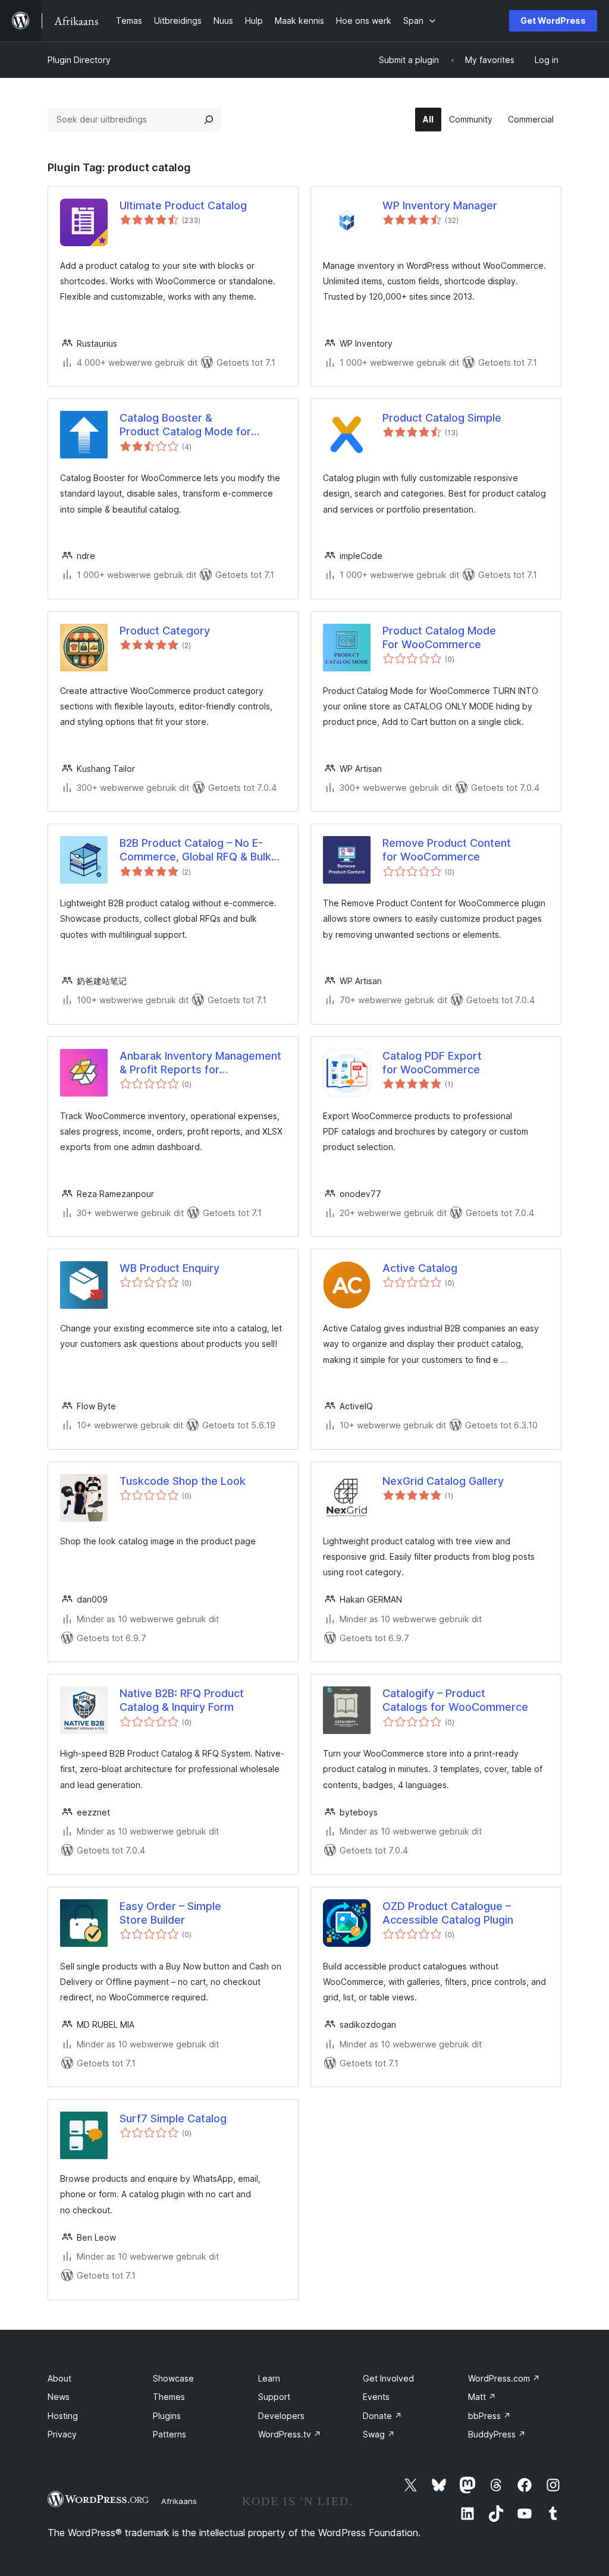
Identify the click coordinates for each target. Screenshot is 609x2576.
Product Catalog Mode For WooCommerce (439, 637)
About (59, 2378)
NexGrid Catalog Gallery (443, 1481)
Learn (269, 2378)
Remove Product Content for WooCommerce (447, 850)
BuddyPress (497, 2434)
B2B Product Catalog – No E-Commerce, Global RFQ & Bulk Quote (195, 850)
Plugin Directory (79, 60)
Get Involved (388, 2378)
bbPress (489, 2416)
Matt (482, 2397)
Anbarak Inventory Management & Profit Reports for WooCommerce (200, 1063)
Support (274, 2397)
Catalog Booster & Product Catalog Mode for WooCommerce (185, 425)
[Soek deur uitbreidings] (209, 120)
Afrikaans (179, 2501)
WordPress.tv (290, 2434)
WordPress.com (504, 2378)
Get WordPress (553, 21)
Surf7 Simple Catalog (173, 2118)
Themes (169, 2397)
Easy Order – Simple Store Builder (170, 1913)
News (59, 2397)
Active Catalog (420, 1268)
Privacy (62, 2434)
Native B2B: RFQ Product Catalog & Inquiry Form (182, 1700)
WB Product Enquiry (169, 1268)
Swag (379, 2434)
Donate (382, 2416)
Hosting (63, 2416)
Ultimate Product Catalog (183, 205)
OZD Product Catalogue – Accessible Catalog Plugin (448, 1913)
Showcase (173, 2378)
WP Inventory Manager (440, 205)
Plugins (167, 2416)
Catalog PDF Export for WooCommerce (432, 1063)
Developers (281, 2416)
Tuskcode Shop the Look (183, 1481)
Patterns (169, 2434)
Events (376, 2397)
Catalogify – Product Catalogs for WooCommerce (455, 1700)
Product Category (165, 631)
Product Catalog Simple (442, 418)
